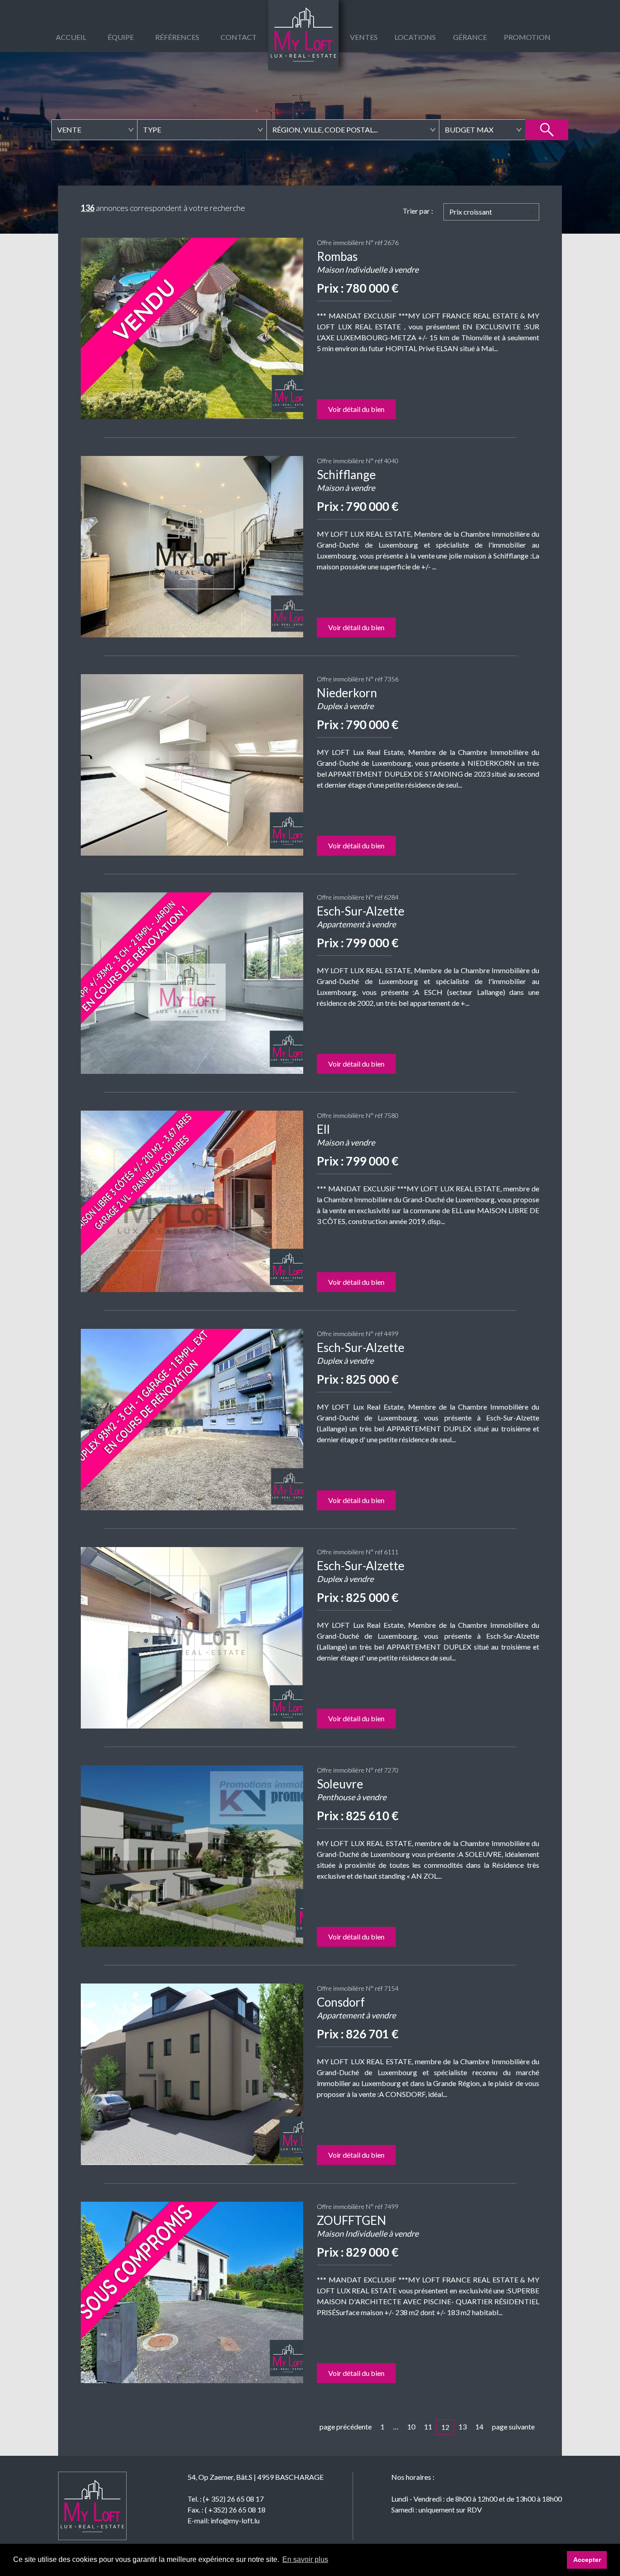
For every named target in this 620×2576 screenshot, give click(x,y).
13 (463, 2427)
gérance (470, 37)
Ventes (364, 37)
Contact (239, 37)
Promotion (527, 37)
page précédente (346, 2427)
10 (411, 2427)
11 (428, 2427)
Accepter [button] (587, 2560)
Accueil (71, 37)
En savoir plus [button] (305, 2559)
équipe (121, 37)
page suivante (513, 2427)
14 (479, 2427)
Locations (415, 37)
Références (177, 37)
